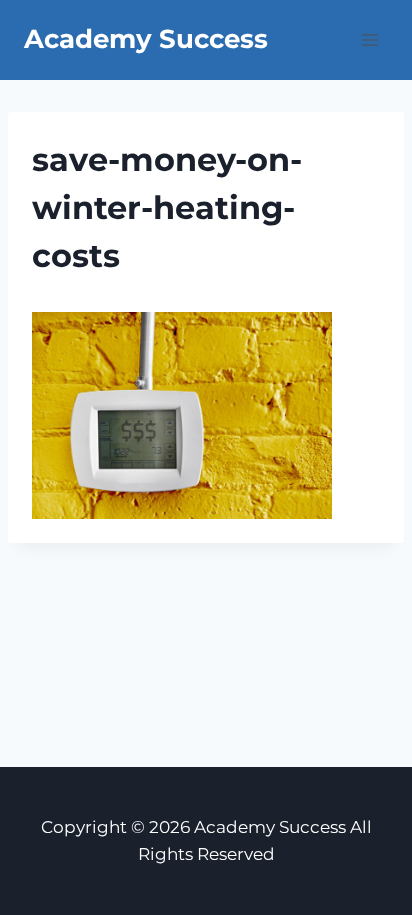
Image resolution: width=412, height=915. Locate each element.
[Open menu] (369, 39)
